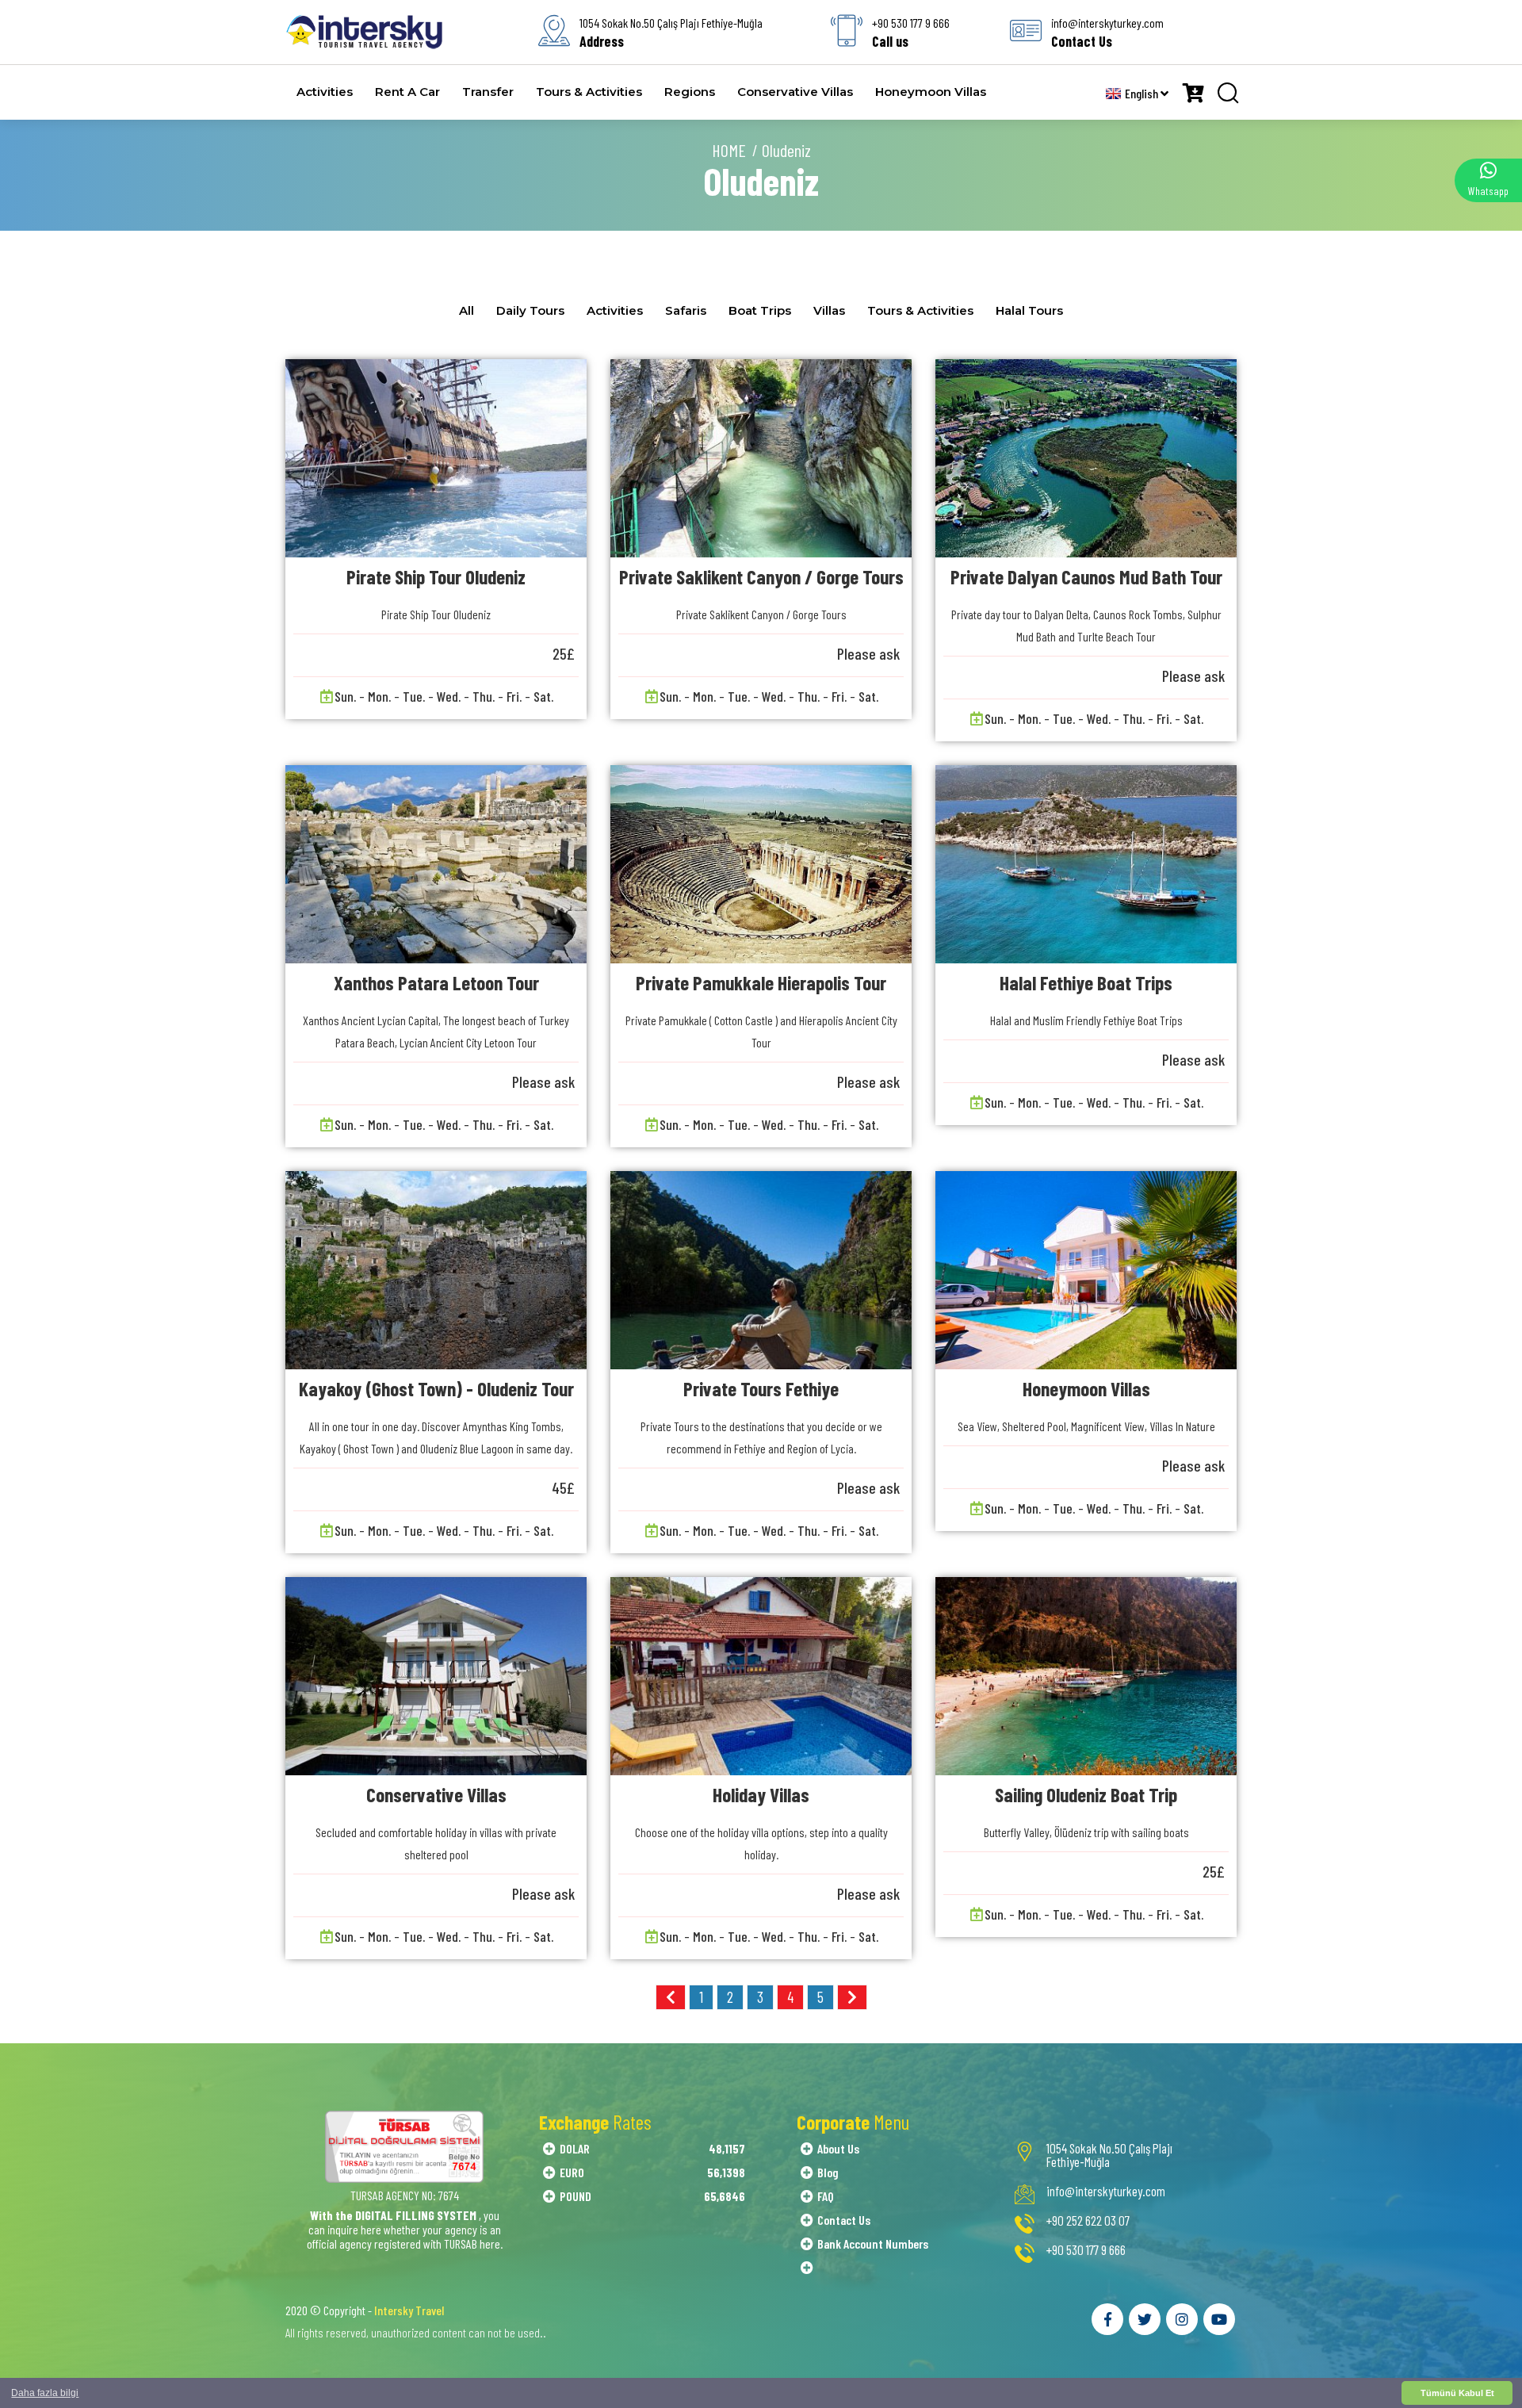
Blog (828, 2172)
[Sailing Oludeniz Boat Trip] (1086, 1676)
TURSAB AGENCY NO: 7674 (405, 2195)
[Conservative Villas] (436, 1676)
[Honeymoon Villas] (1086, 1270)
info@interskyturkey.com (1106, 2191)
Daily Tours (530, 310)
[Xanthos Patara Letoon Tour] (436, 864)
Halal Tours (1029, 310)
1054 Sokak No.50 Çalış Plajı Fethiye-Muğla (1109, 2155)
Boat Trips (760, 310)
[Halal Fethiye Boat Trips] (1086, 864)
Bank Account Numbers (873, 2243)
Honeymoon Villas (931, 92)
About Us (838, 2148)
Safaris (686, 310)
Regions (690, 92)
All (467, 310)
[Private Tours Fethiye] (761, 1270)
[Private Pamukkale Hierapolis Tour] (761, 864)
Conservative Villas (795, 92)
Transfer (488, 92)
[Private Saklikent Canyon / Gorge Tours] (761, 458)
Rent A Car (407, 92)
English (1143, 93)
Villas (829, 310)
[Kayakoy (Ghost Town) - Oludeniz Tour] (436, 1270)
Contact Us (844, 2220)
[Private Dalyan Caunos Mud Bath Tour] (1086, 458)
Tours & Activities (589, 92)
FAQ (826, 2196)
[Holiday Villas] (761, 1676)
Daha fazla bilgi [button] (45, 2393)
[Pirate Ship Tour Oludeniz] (436, 458)
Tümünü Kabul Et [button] (1457, 2393)
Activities (325, 92)
